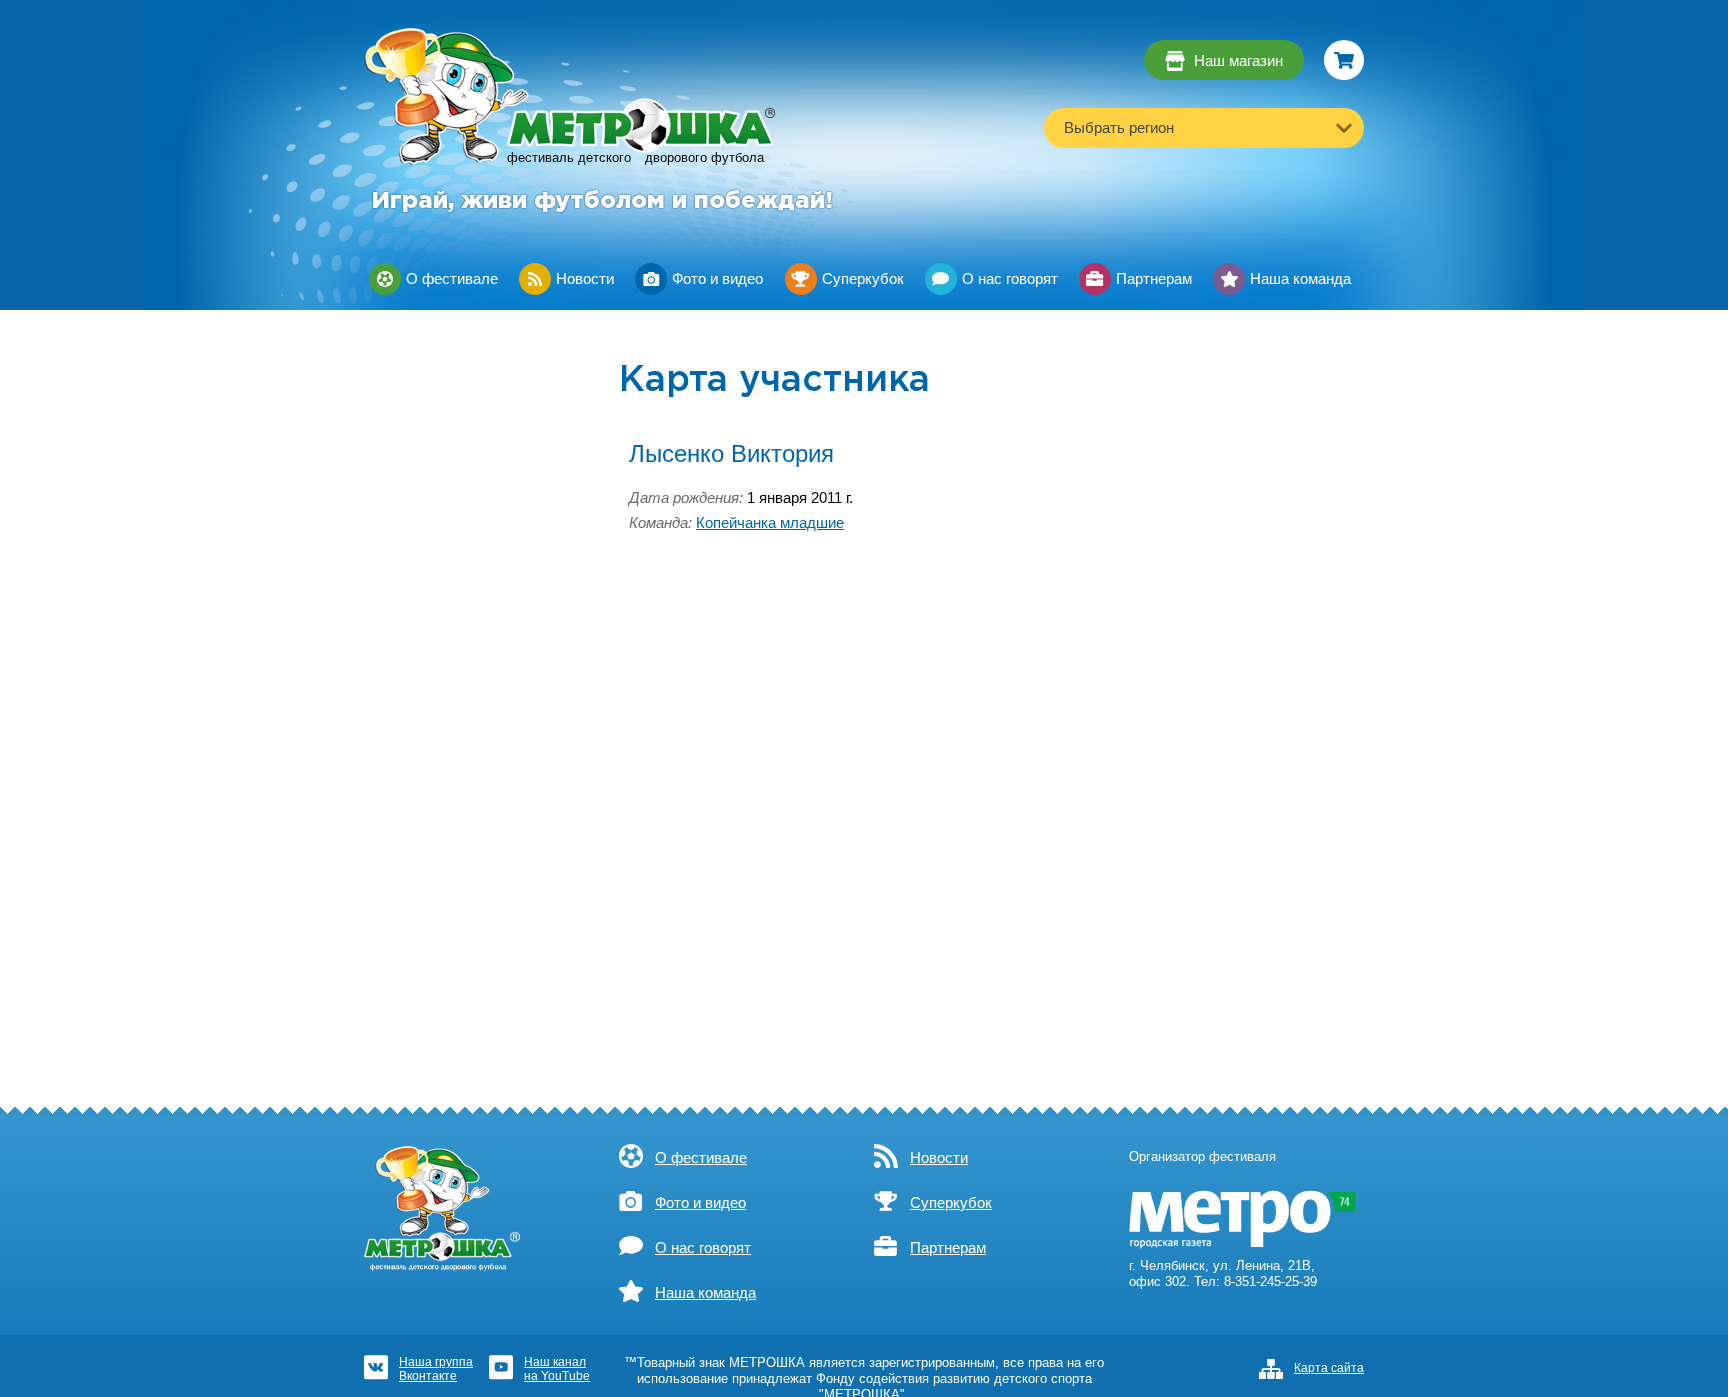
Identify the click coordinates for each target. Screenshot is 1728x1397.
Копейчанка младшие (770, 523)
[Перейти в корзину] (1344, 60)
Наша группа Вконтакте (436, 1368)
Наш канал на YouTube (557, 1368)
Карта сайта (1329, 1368)
